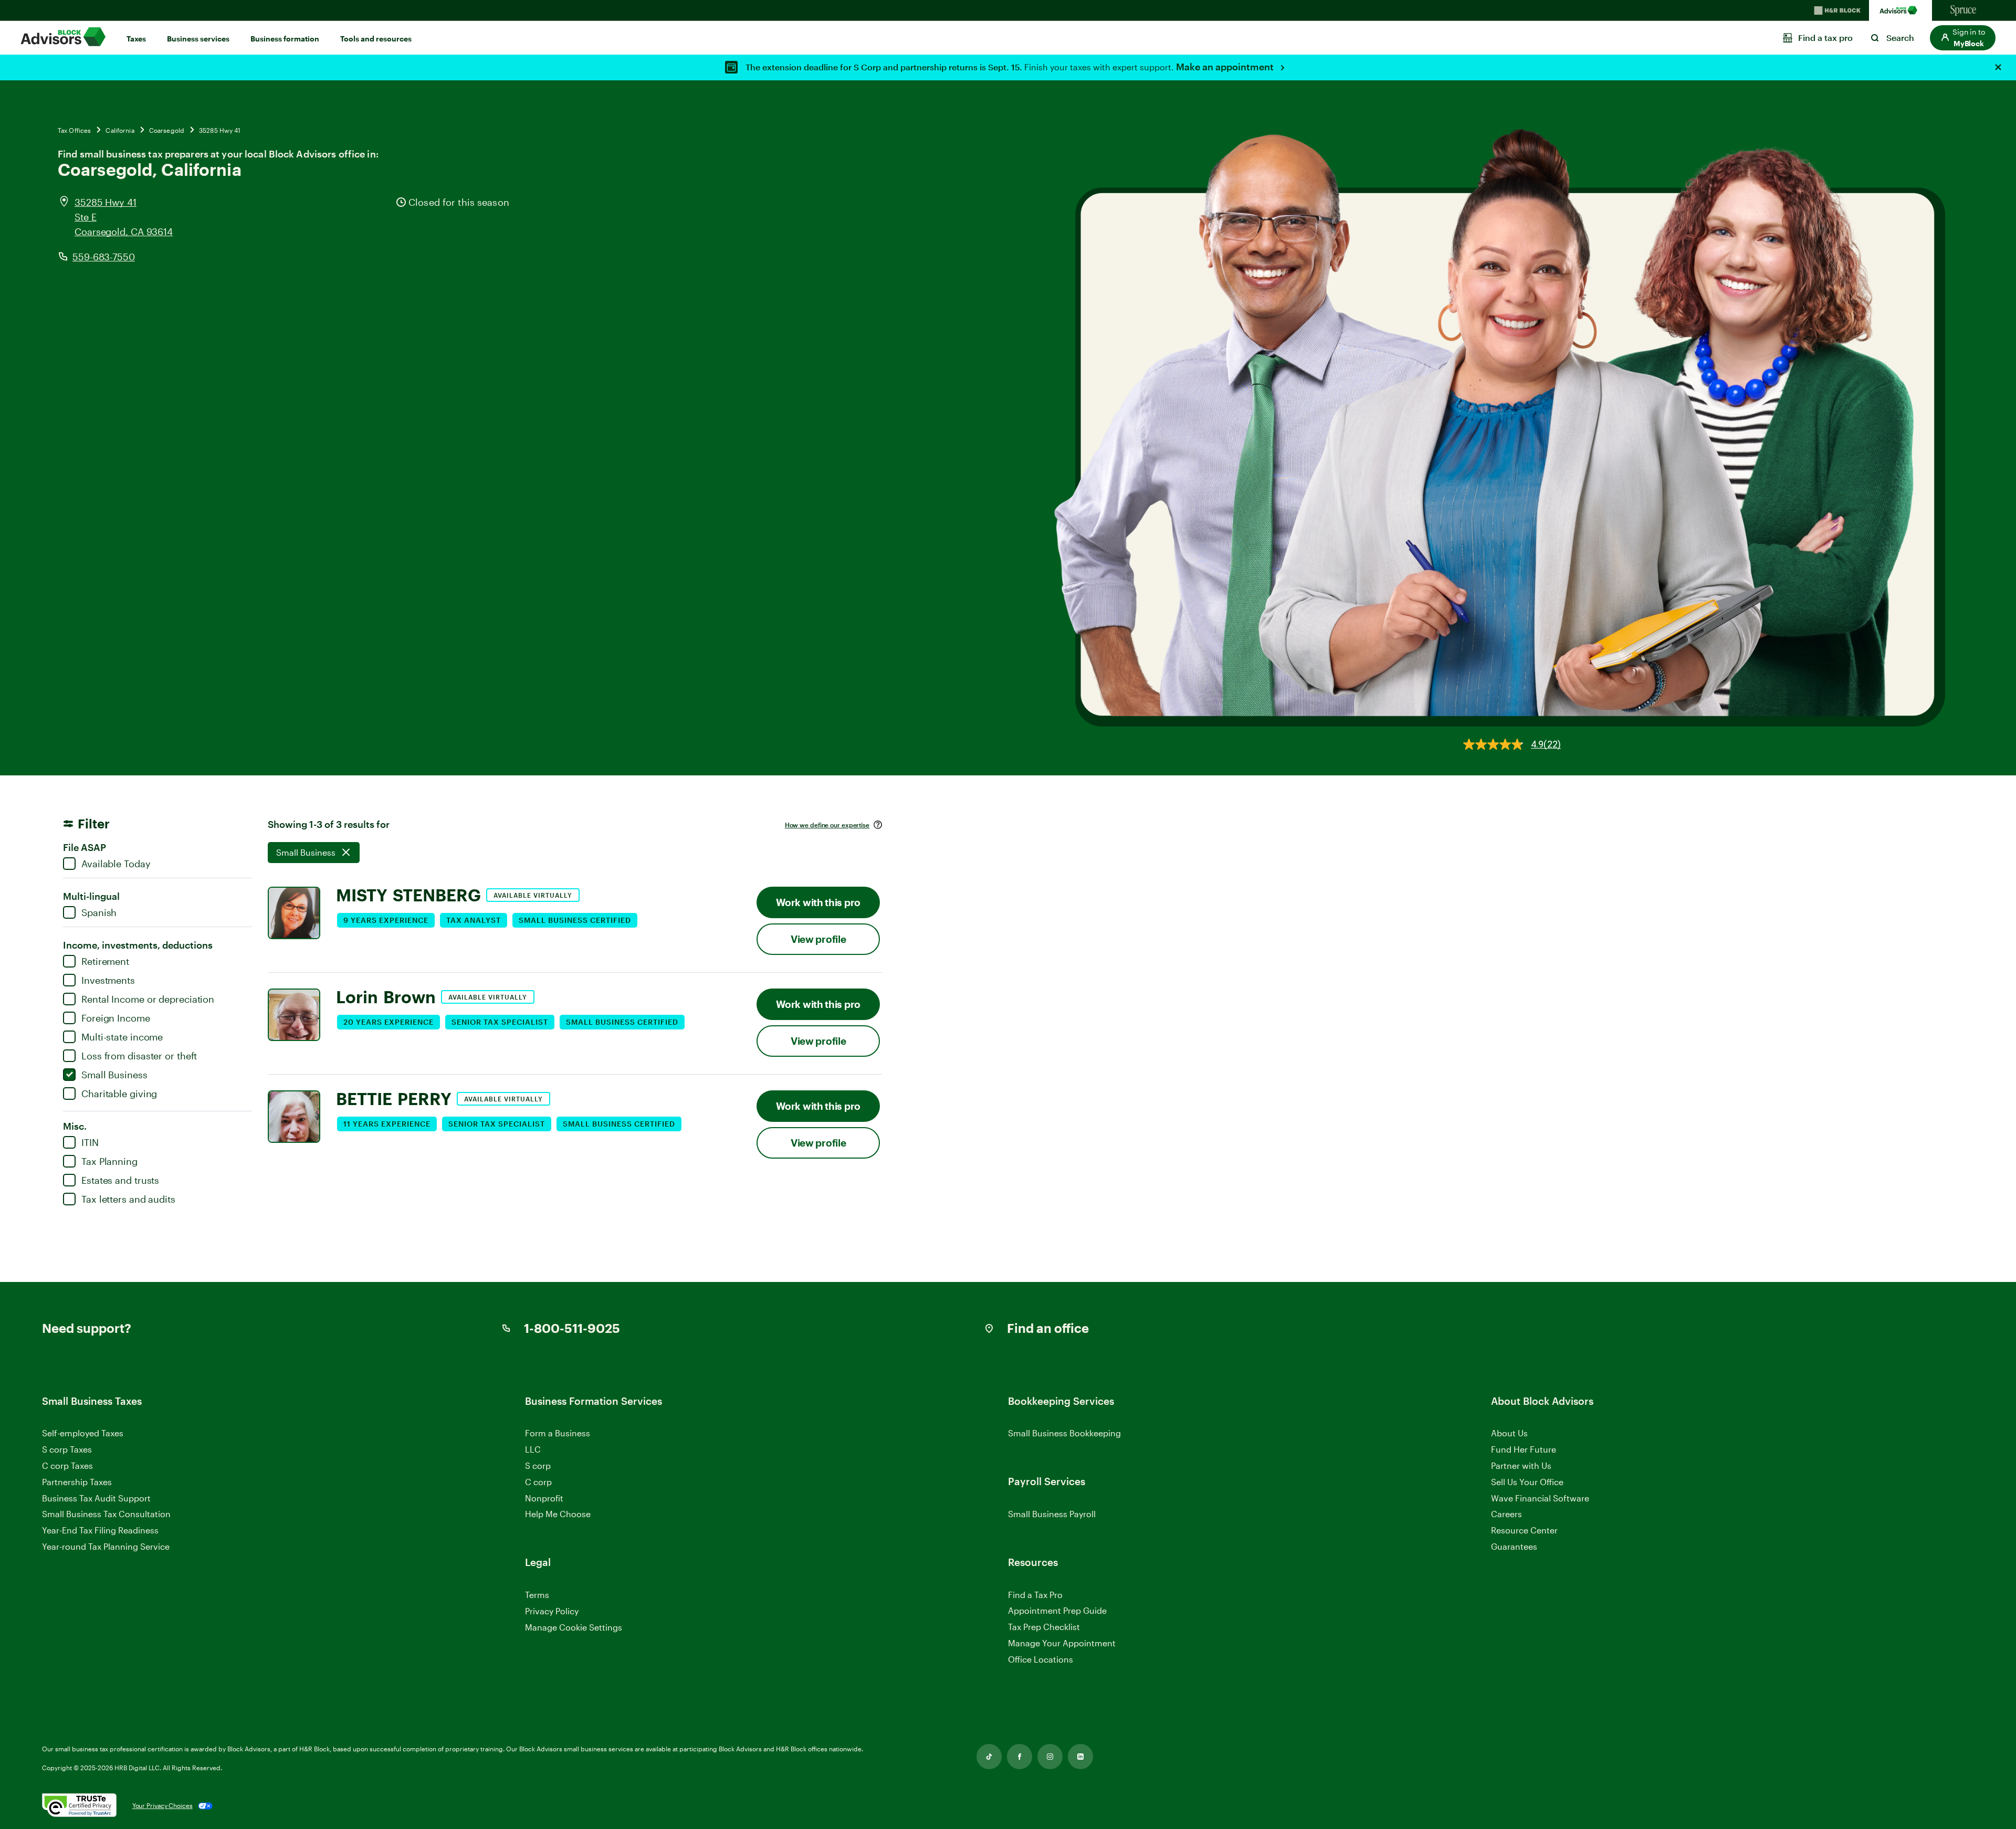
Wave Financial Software (1540, 1499)
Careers (1506, 1514)
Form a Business (558, 1433)
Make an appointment (1226, 67)
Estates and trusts (120, 1180)
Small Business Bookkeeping (1064, 1433)
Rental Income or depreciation (148, 999)
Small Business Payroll (1052, 1514)
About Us (1509, 1433)
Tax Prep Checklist (1044, 1627)
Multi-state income (122, 1037)
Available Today (116, 864)
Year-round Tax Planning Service (106, 1546)
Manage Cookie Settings (574, 1627)
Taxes (136, 39)
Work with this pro (818, 902)
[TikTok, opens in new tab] (989, 1757)
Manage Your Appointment (1062, 1643)
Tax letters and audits (128, 1199)
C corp (538, 1482)
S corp (538, 1465)
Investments (108, 980)
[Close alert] (1998, 67)
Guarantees (1514, 1546)
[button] (1963, 38)
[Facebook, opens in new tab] (1020, 1757)
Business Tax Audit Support (96, 1498)
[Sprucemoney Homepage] (1963, 10)
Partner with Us (1521, 1465)
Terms (537, 1595)
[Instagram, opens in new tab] (1050, 1757)
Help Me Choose (558, 1514)
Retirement (105, 961)
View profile (818, 939)
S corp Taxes (67, 1449)
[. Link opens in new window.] (79, 1806)
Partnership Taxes (77, 1482)
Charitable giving (119, 1094)
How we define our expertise (827, 825)
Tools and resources (376, 39)
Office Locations (1041, 1659)
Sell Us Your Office (1527, 1482)
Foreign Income (116, 1018)
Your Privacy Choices (162, 1805)
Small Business (114, 1075)
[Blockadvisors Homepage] (1900, 10)
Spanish (99, 912)
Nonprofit (544, 1498)
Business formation (285, 39)
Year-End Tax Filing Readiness (100, 1530)
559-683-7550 (104, 257)
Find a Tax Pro (1035, 1595)
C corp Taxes (67, 1465)
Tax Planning (109, 1161)
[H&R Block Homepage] (1837, 10)
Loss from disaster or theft (139, 1056)
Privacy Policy (552, 1611)
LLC (533, 1449)
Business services (198, 39)
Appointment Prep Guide (1057, 1610)
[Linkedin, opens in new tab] (1080, 1757)
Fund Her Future (1524, 1449)
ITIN (90, 1142)
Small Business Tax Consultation (106, 1514)
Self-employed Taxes (83, 1433)
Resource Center (1524, 1530)
